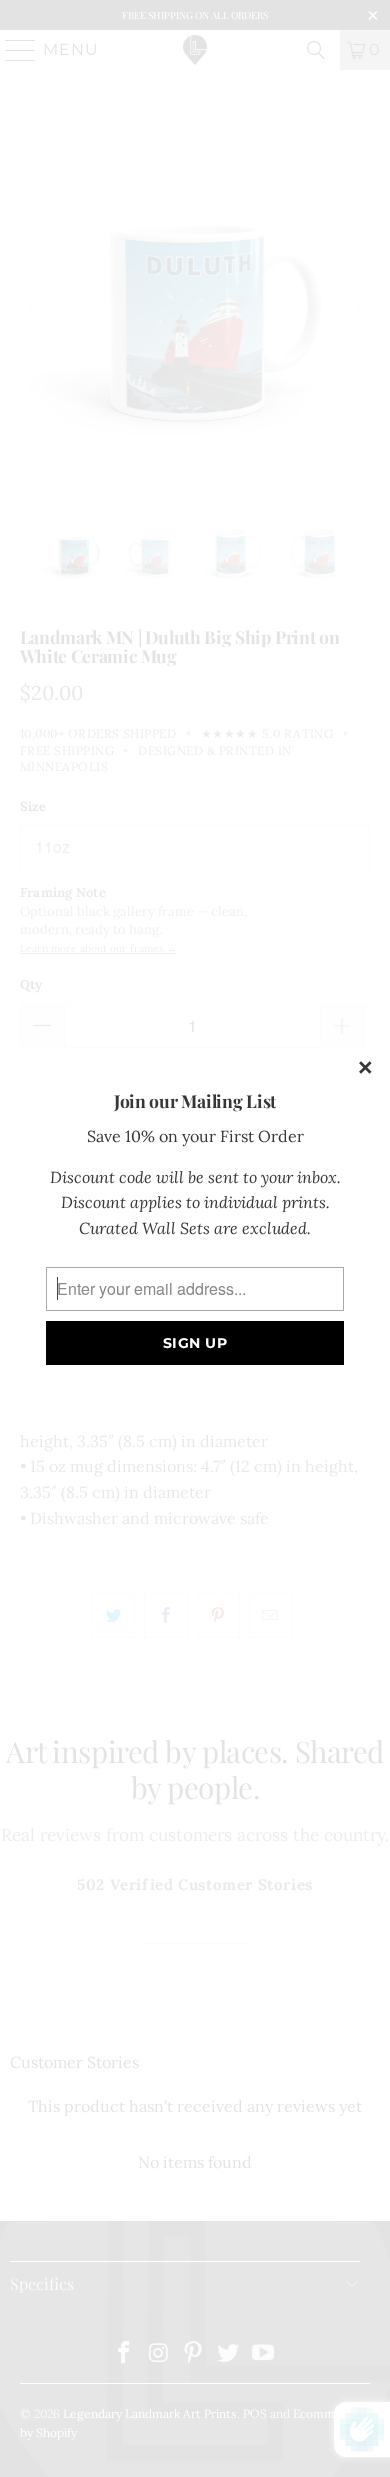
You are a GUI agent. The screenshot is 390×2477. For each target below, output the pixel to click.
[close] (366, 1069)
